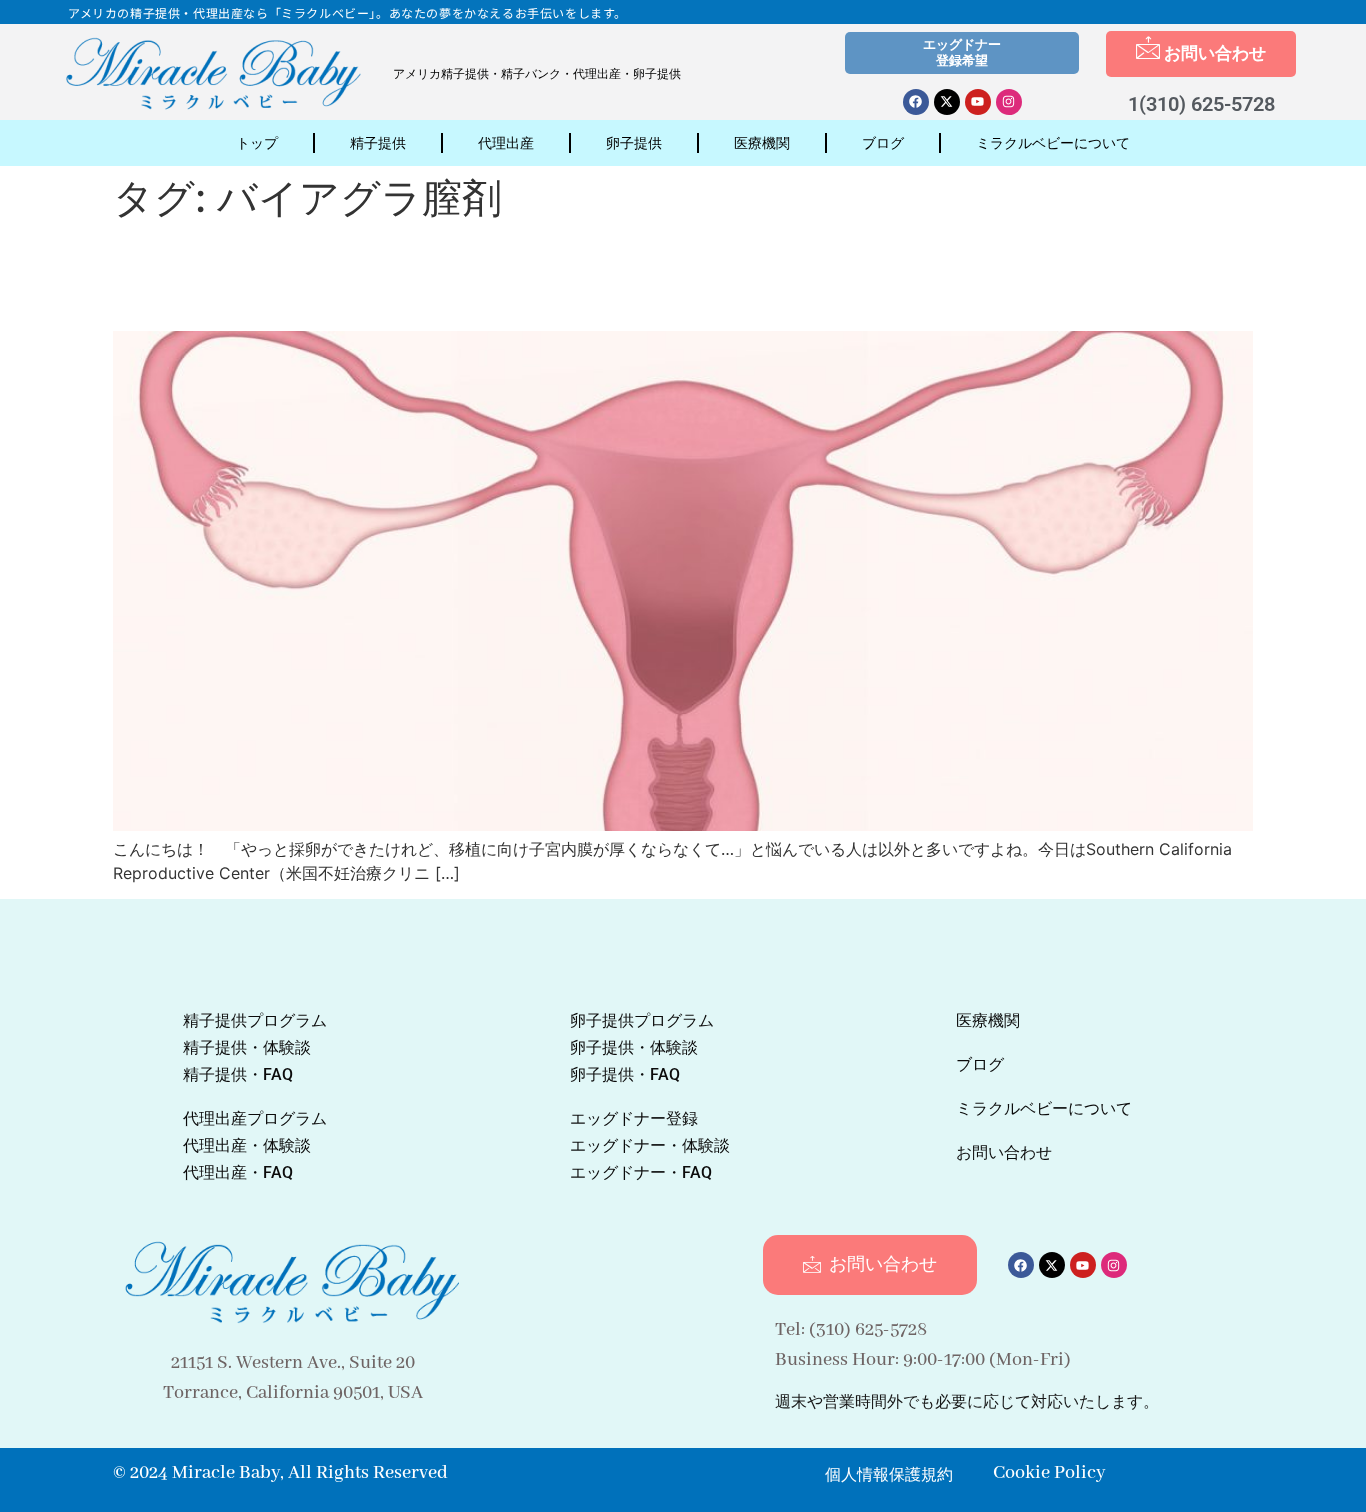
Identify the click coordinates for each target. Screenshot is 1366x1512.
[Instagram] (1009, 102)
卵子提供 (634, 143)
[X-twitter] (947, 102)
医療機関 (762, 143)
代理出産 (506, 143)
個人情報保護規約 (889, 1474)
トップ (257, 143)
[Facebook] (916, 102)
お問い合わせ (1215, 53)
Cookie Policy (1049, 1473)
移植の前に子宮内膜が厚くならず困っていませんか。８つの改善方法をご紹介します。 (682, 275)
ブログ (883, 143)
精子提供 (378, 143)
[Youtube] (978, 102)
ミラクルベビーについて (1053, 143)
